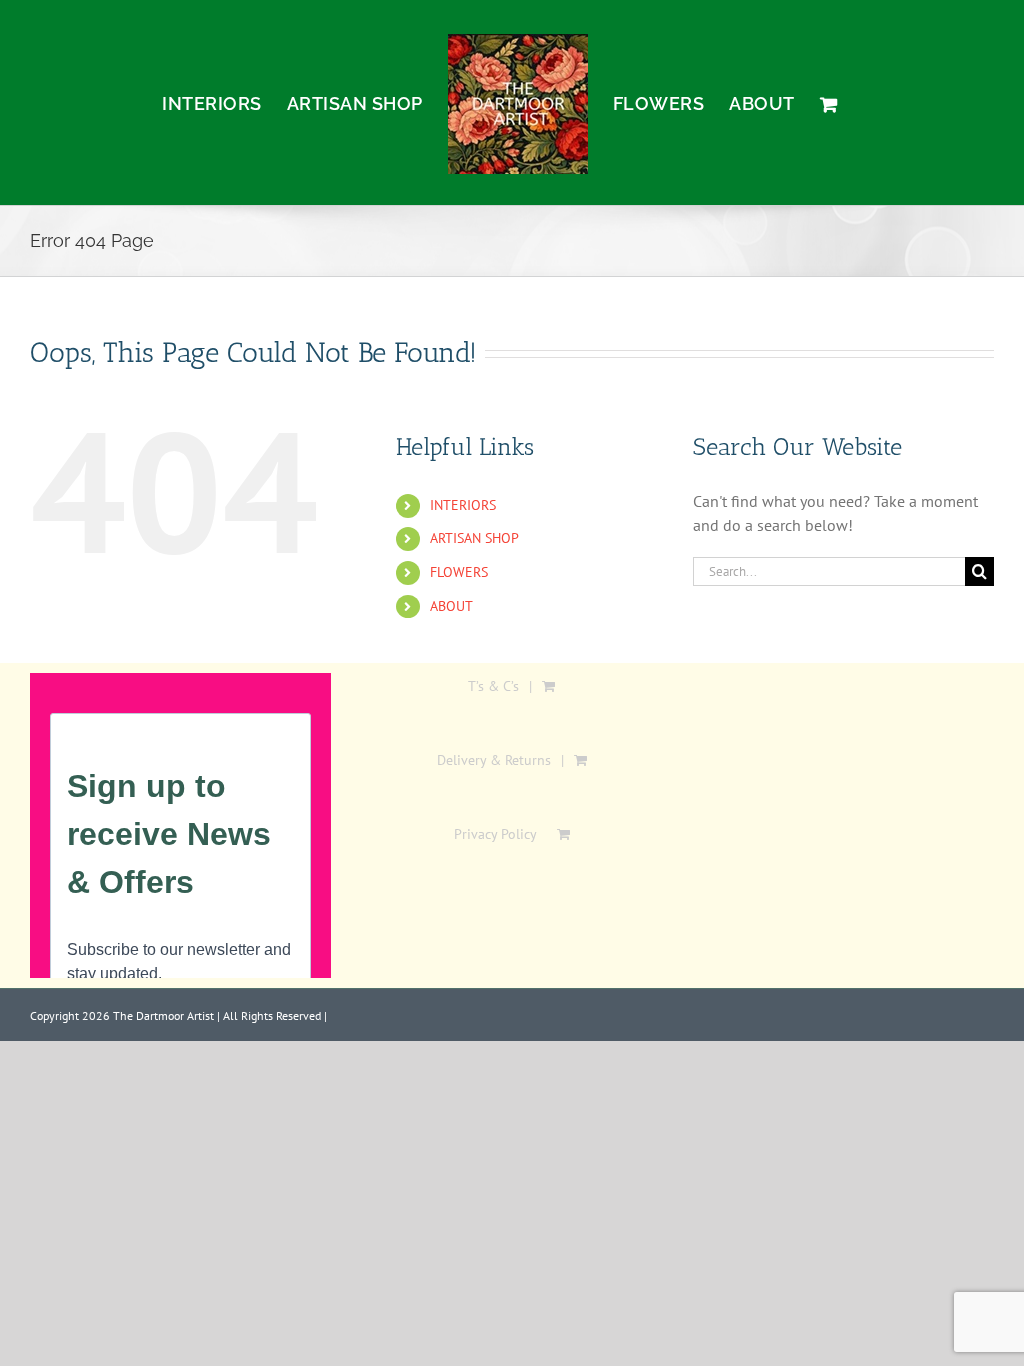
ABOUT (451, 606)
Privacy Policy (495, 834)
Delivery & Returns (494, 760)
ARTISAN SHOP (474, 538)
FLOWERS (459, 572)
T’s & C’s (493, 686)
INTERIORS (463, 505)
